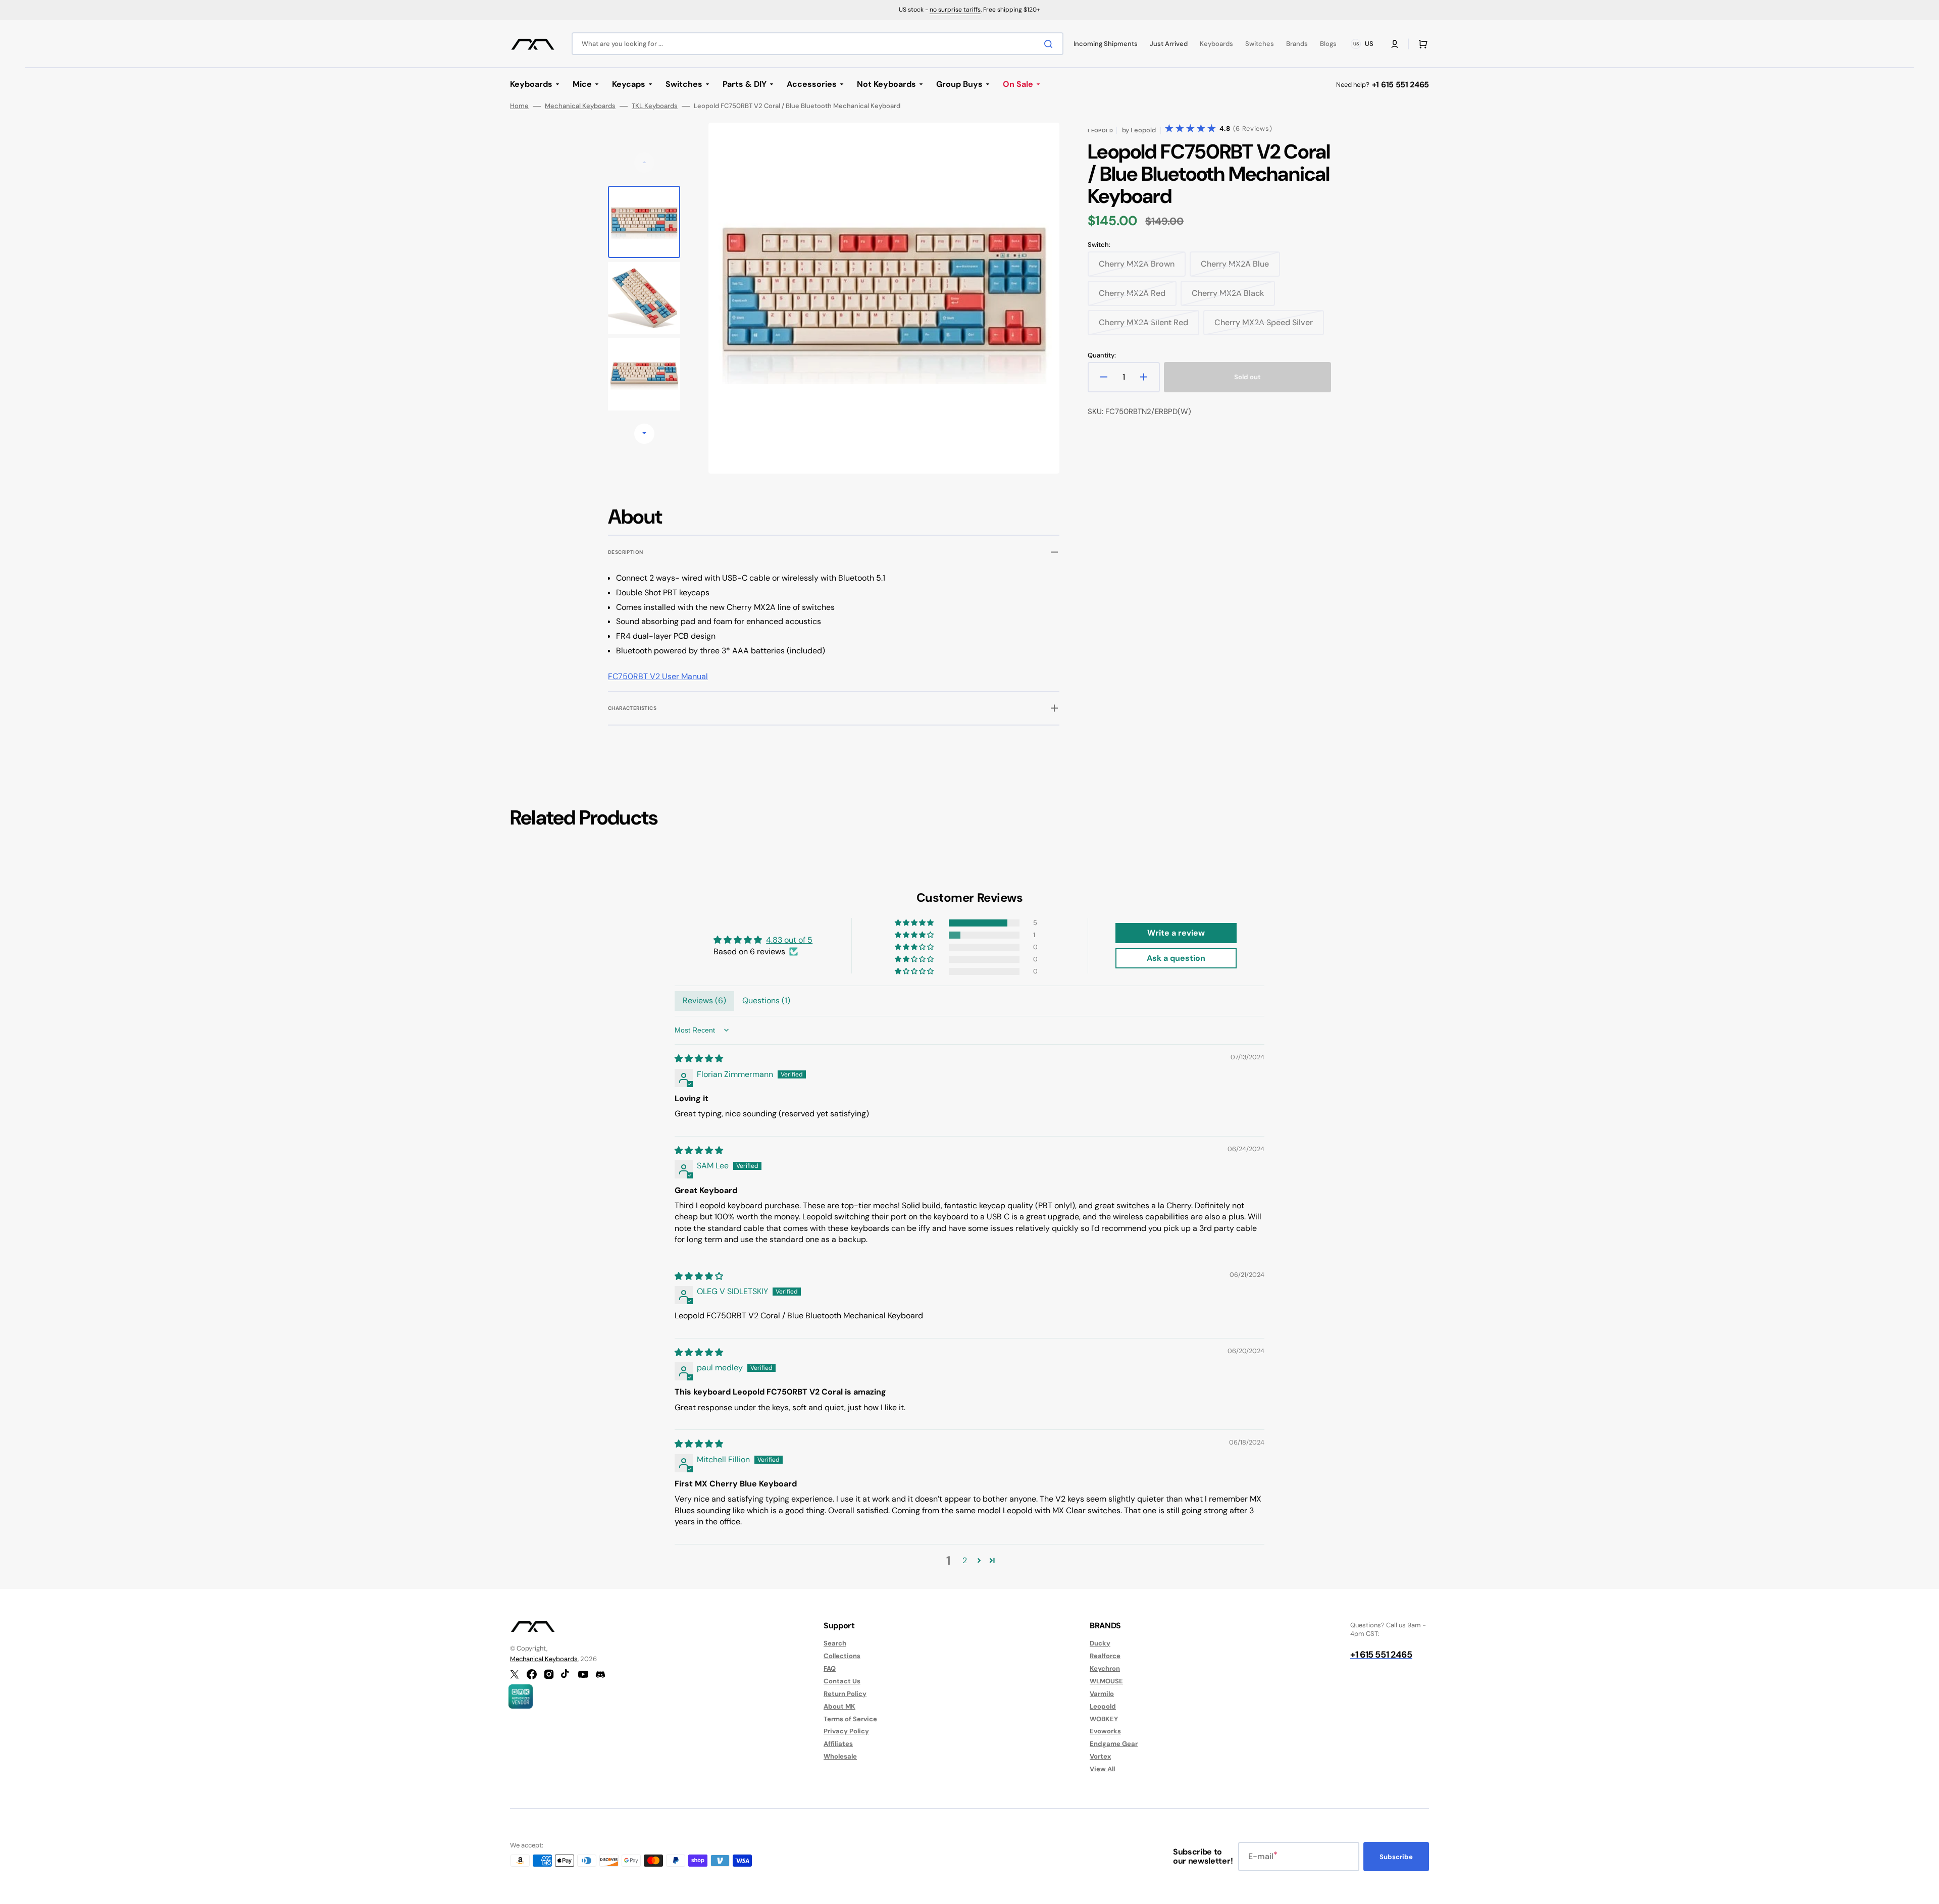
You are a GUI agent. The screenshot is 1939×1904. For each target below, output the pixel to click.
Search (835, 1643)
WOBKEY (1104, 1719)
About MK (839, 1706)
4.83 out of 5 (789, 940)
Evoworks (1105, 1731)
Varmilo (1102, 1694)
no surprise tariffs (955, 10)
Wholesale (840, 1756)
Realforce (1105, 1656)
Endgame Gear (1114, 1744)
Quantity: (1102, 355)
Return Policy (845, 1694)
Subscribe (1396, 1857)
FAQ (830, 1668)
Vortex (1100, 1756)
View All (1102, 1769)
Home (519, 106)
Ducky (1100, 1643)
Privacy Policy (846, 1731)
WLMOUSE (1106, 1681)
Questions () (766, 1000)
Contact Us (842, 1681)
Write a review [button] (1176, 933)
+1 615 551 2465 (1400, 85)
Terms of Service (850, 1719)
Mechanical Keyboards (580, 106)
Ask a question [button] (1176, 958)
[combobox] (818, 44)
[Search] (1050, 44)
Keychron (1105, 1668)
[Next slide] (644, 434)
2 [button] (965, 1560)
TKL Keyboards (655, 106)
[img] (699, 1059)
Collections (842, 1656)
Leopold (1103, 1706)
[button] (1395, 44)
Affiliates (838, 1744)
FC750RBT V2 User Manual (658, 676)
